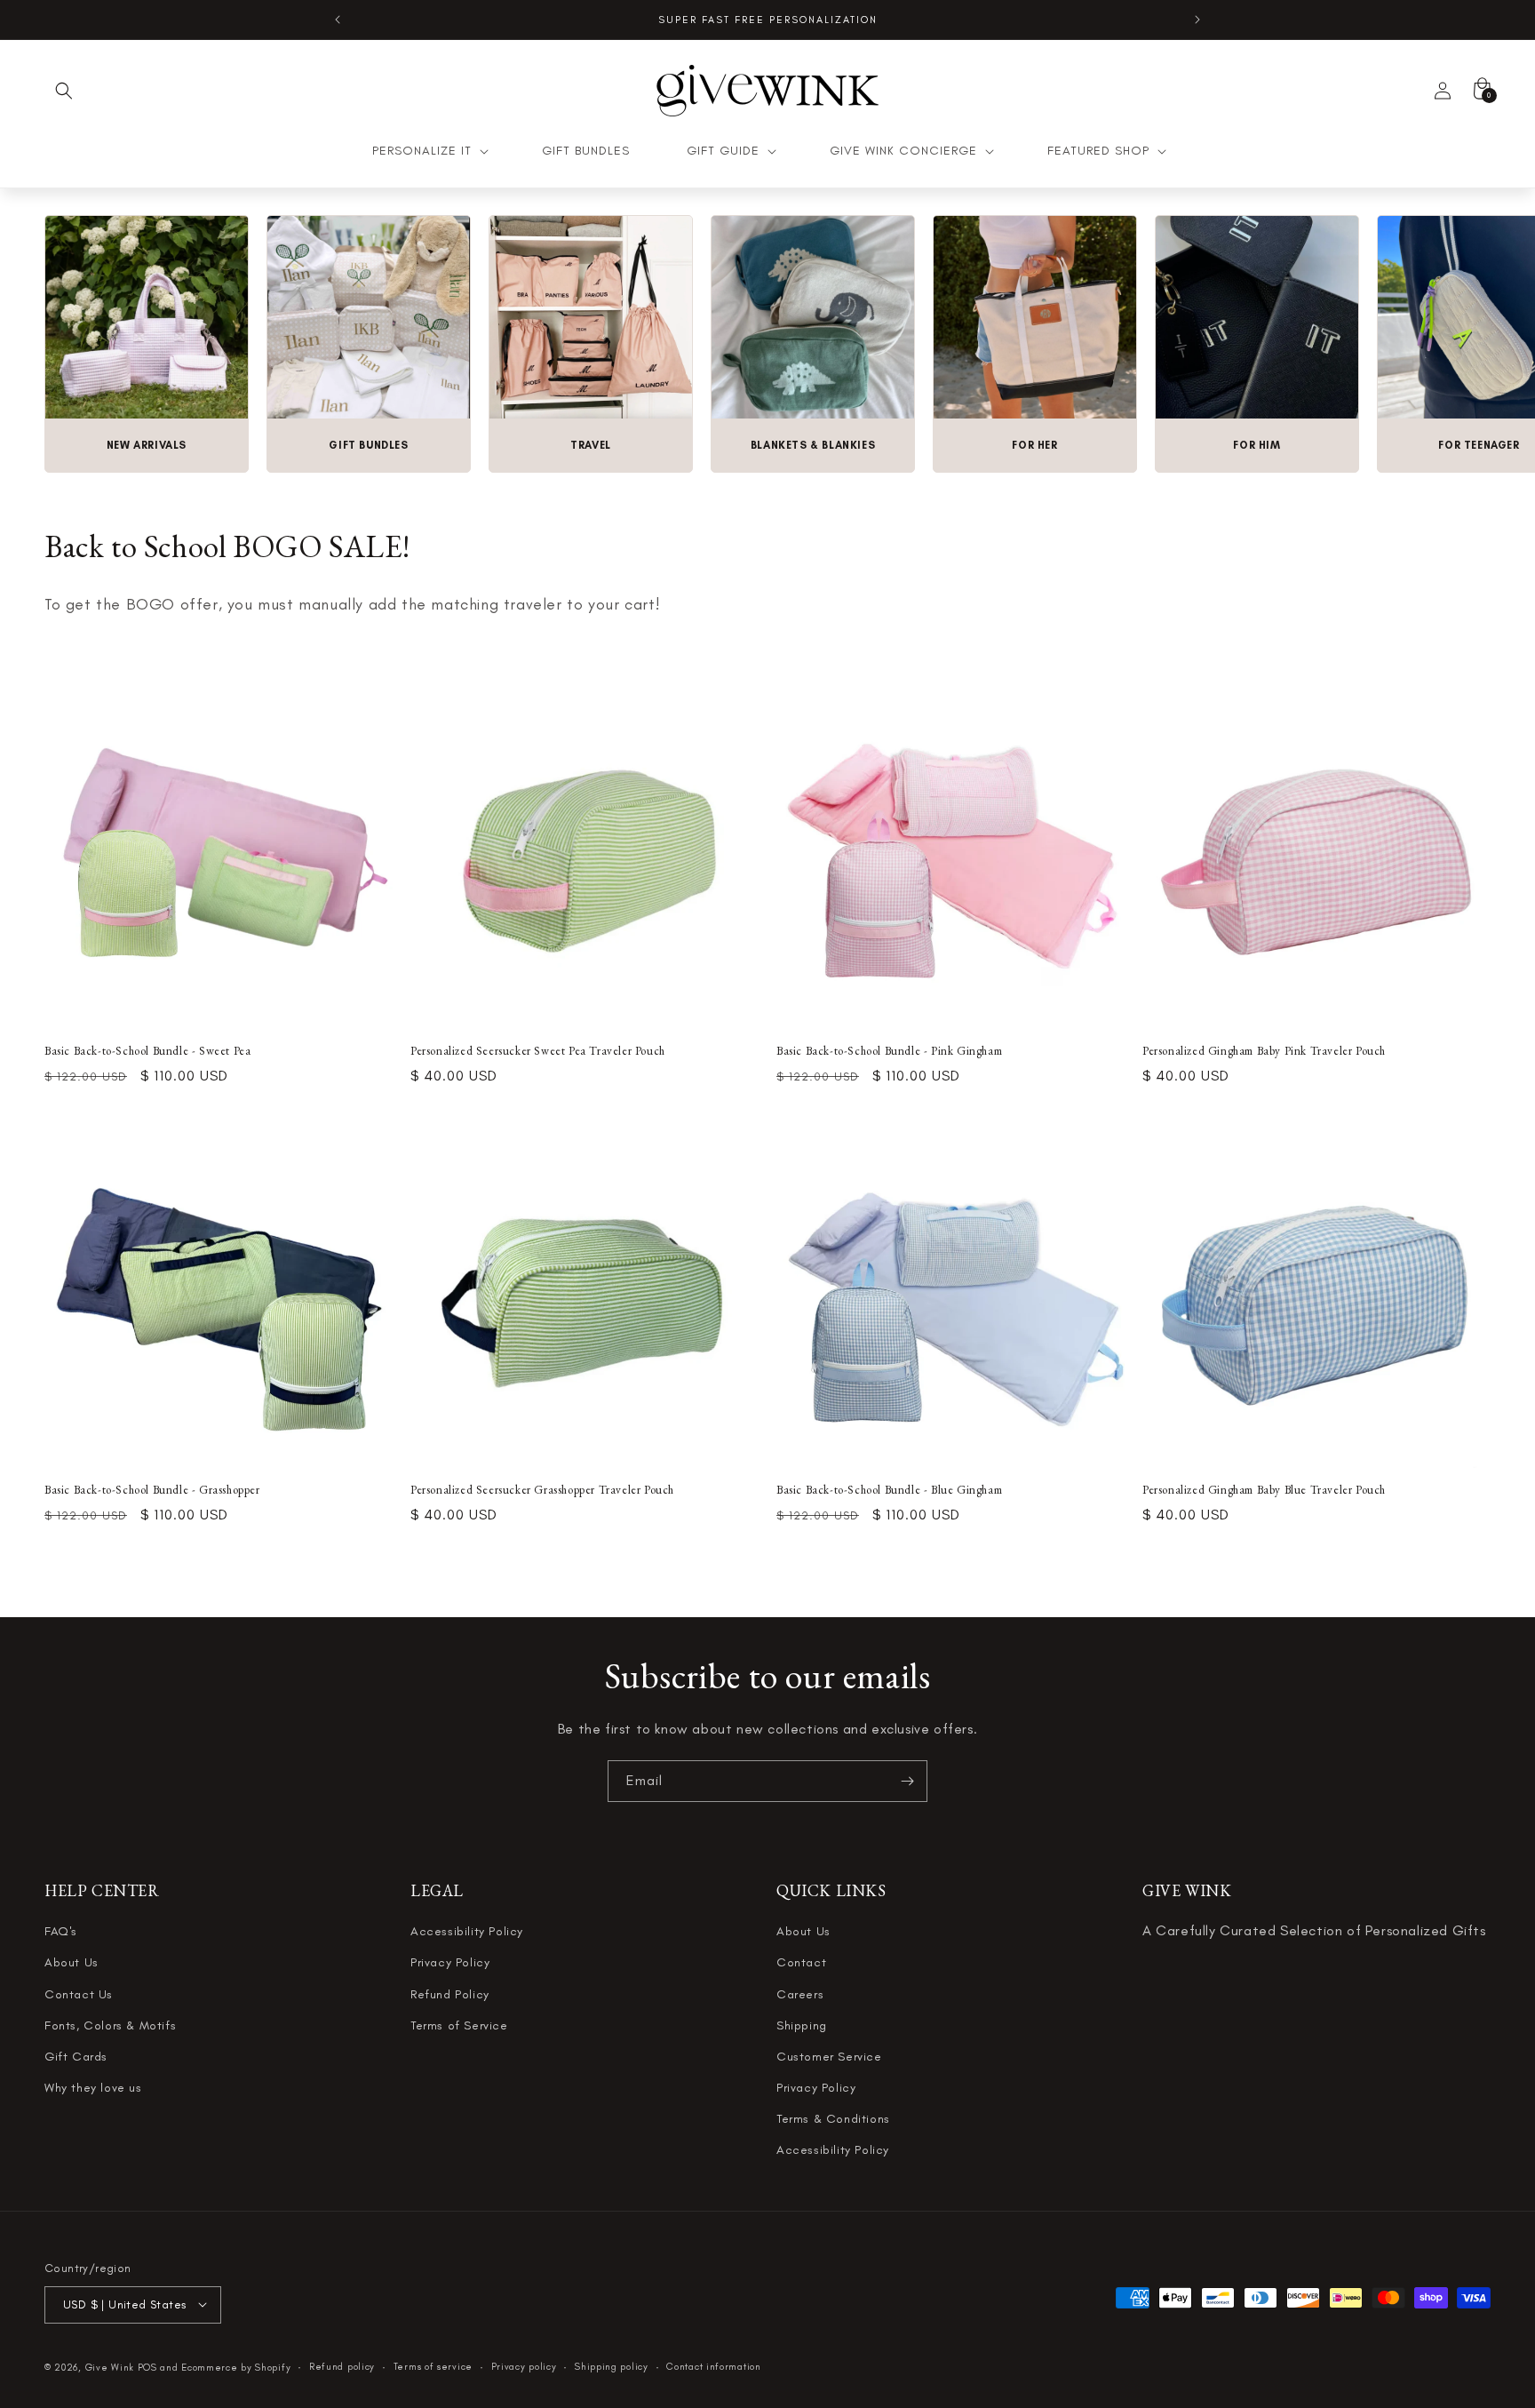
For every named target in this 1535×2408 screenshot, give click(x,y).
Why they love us (93, 2088)
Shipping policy (612, 2366)
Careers (800, 1994)
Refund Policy (450, 1994)
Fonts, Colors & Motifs (110, 2025)
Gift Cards (76, 2057)
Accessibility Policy (467, 1931)
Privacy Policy (450, 1963)
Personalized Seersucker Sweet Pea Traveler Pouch (538, 1051)
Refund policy (342, 2366)
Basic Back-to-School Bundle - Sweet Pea (147, 1051)
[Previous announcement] (338, 20)
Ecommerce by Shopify (236, 2367)
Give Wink (110, 2367)
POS (147, 2367)
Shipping (802, 2025)
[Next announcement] (1197, 20)
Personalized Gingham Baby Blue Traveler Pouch (1264, 1490)
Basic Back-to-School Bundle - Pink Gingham (889, 1051)
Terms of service (433, 2366)
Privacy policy (524, 2366)
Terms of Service (459, 2025)
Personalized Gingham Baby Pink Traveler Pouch (1264, 1051)
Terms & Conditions (833, 2119)
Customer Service (829, 2057)
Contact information (713, 2366)
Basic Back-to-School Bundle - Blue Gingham (889, 1490)
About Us (72, 1963)
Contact (801, 1963)
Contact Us (79, 1994)
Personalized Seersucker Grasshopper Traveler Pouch (542, 1490)
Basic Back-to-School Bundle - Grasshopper (152, 1490)
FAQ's (61, 1931)
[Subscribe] (907, 1781)
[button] (64, 91)
